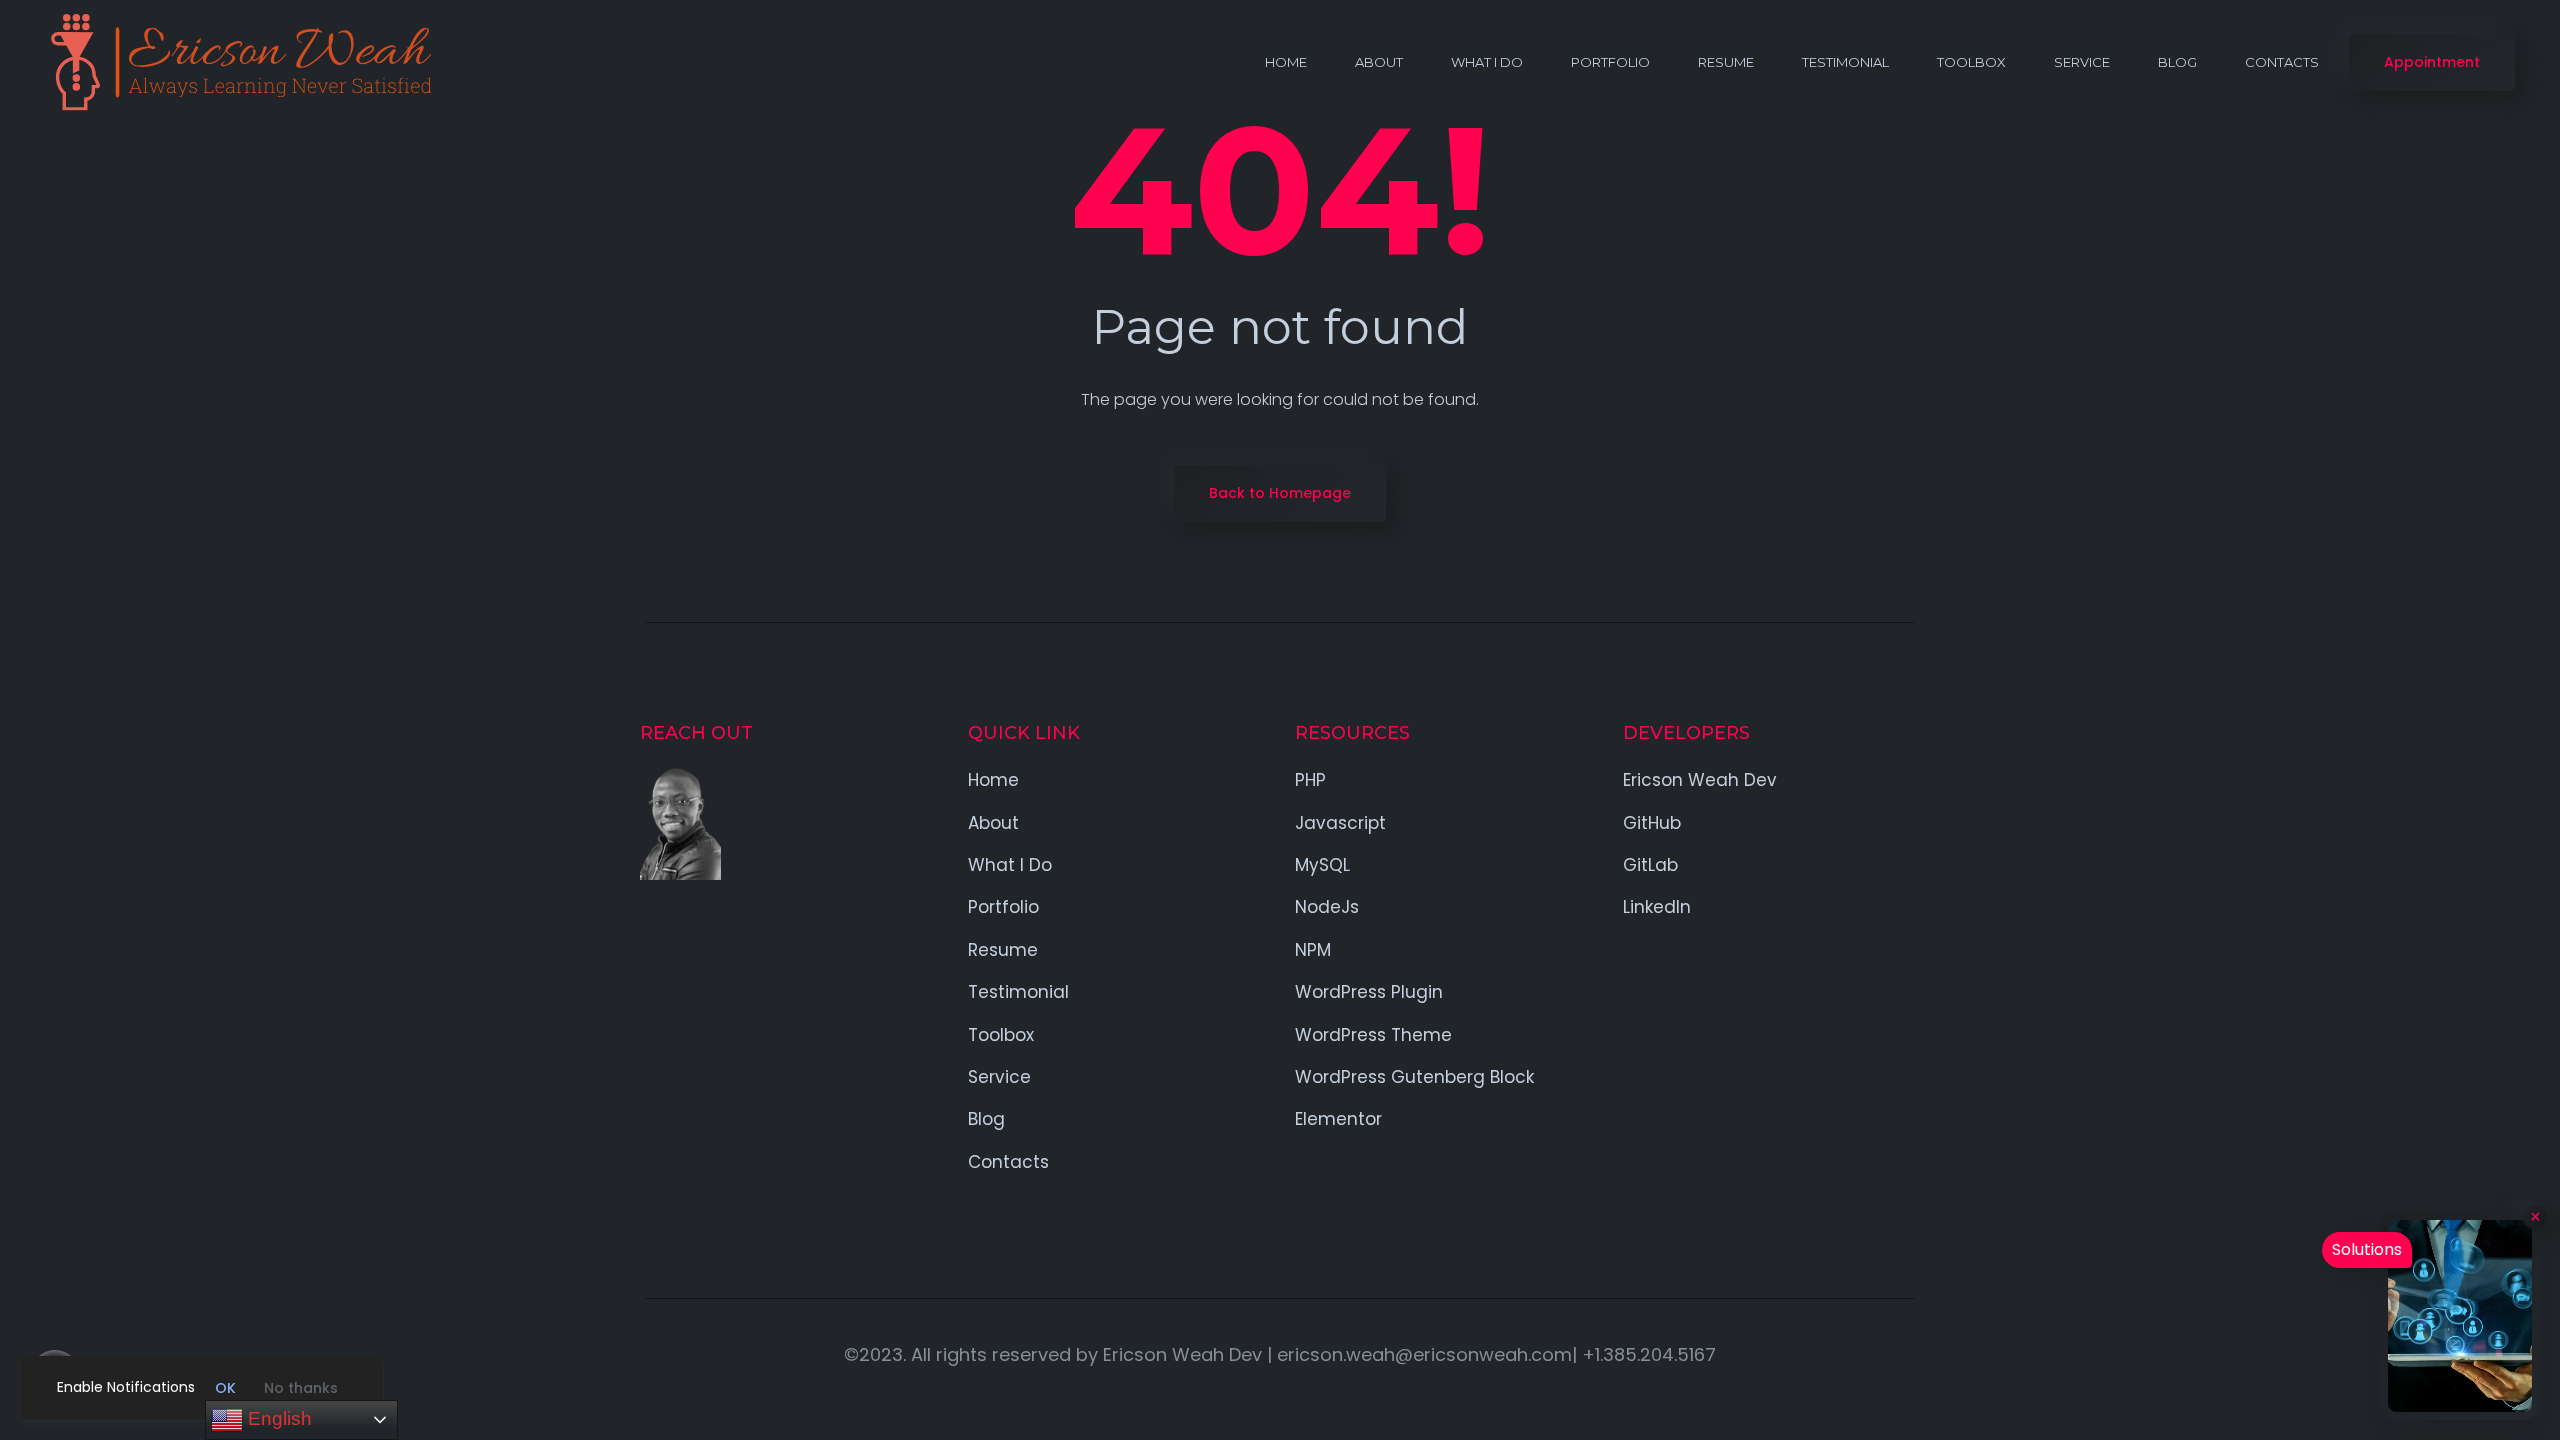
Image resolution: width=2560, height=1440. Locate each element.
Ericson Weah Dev (1700, 780)
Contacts (2282, 62)
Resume (1726, 62)
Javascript (1340, 823)
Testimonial (1845, 62)
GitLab (1650, 865)
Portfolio (1610, 62)
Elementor (1338, 1119)
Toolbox (1971, 62)
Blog (2177, 62)
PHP (1310, 780)
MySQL (1322, 865)
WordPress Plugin (1369, 992)
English (277, 1418)
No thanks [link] (301, 1388)
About (1379, 62)
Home (1286, 62)
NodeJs (1327, 907)
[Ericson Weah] (238, 62)
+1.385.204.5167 (1649, 1354)
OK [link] (225, 1388)
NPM (1313, 950)
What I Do (1487, 62)
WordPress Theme (1373, 1035)
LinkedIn (1657, 907)
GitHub (1652, 823)
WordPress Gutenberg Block (1414, 1077)
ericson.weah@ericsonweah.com (1424, 1354)
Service (2082, 62)
